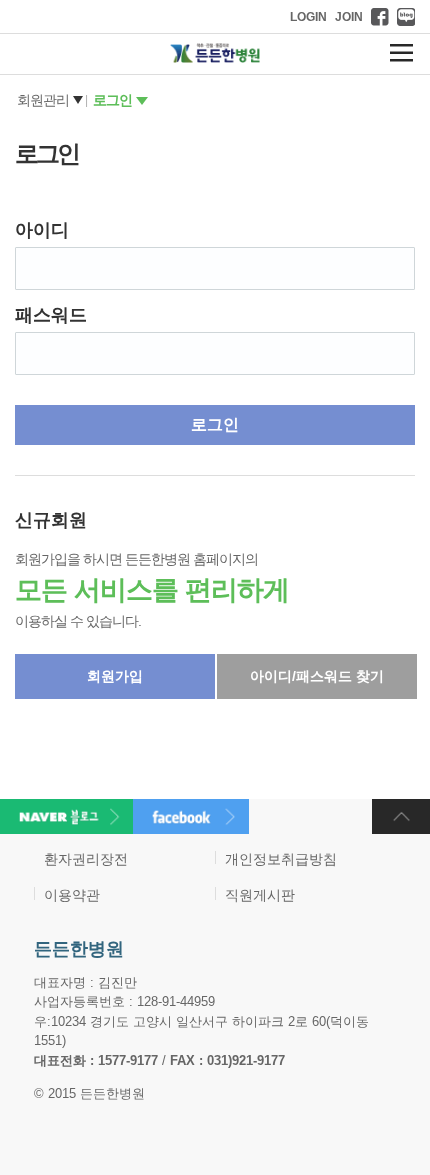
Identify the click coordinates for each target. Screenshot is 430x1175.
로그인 (112, 100)
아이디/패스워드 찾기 (317, 676)
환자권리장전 (86, 859)
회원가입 (115, 676)
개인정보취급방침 (281, 859)
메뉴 (401, 53)
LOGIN (308, 17)
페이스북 (380, 17)
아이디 (42, 230)
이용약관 (72, 895)
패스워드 (51, 315)
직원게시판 (260, 895)
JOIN (349, 17)
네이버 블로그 (406, 17)
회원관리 (43, 100)
